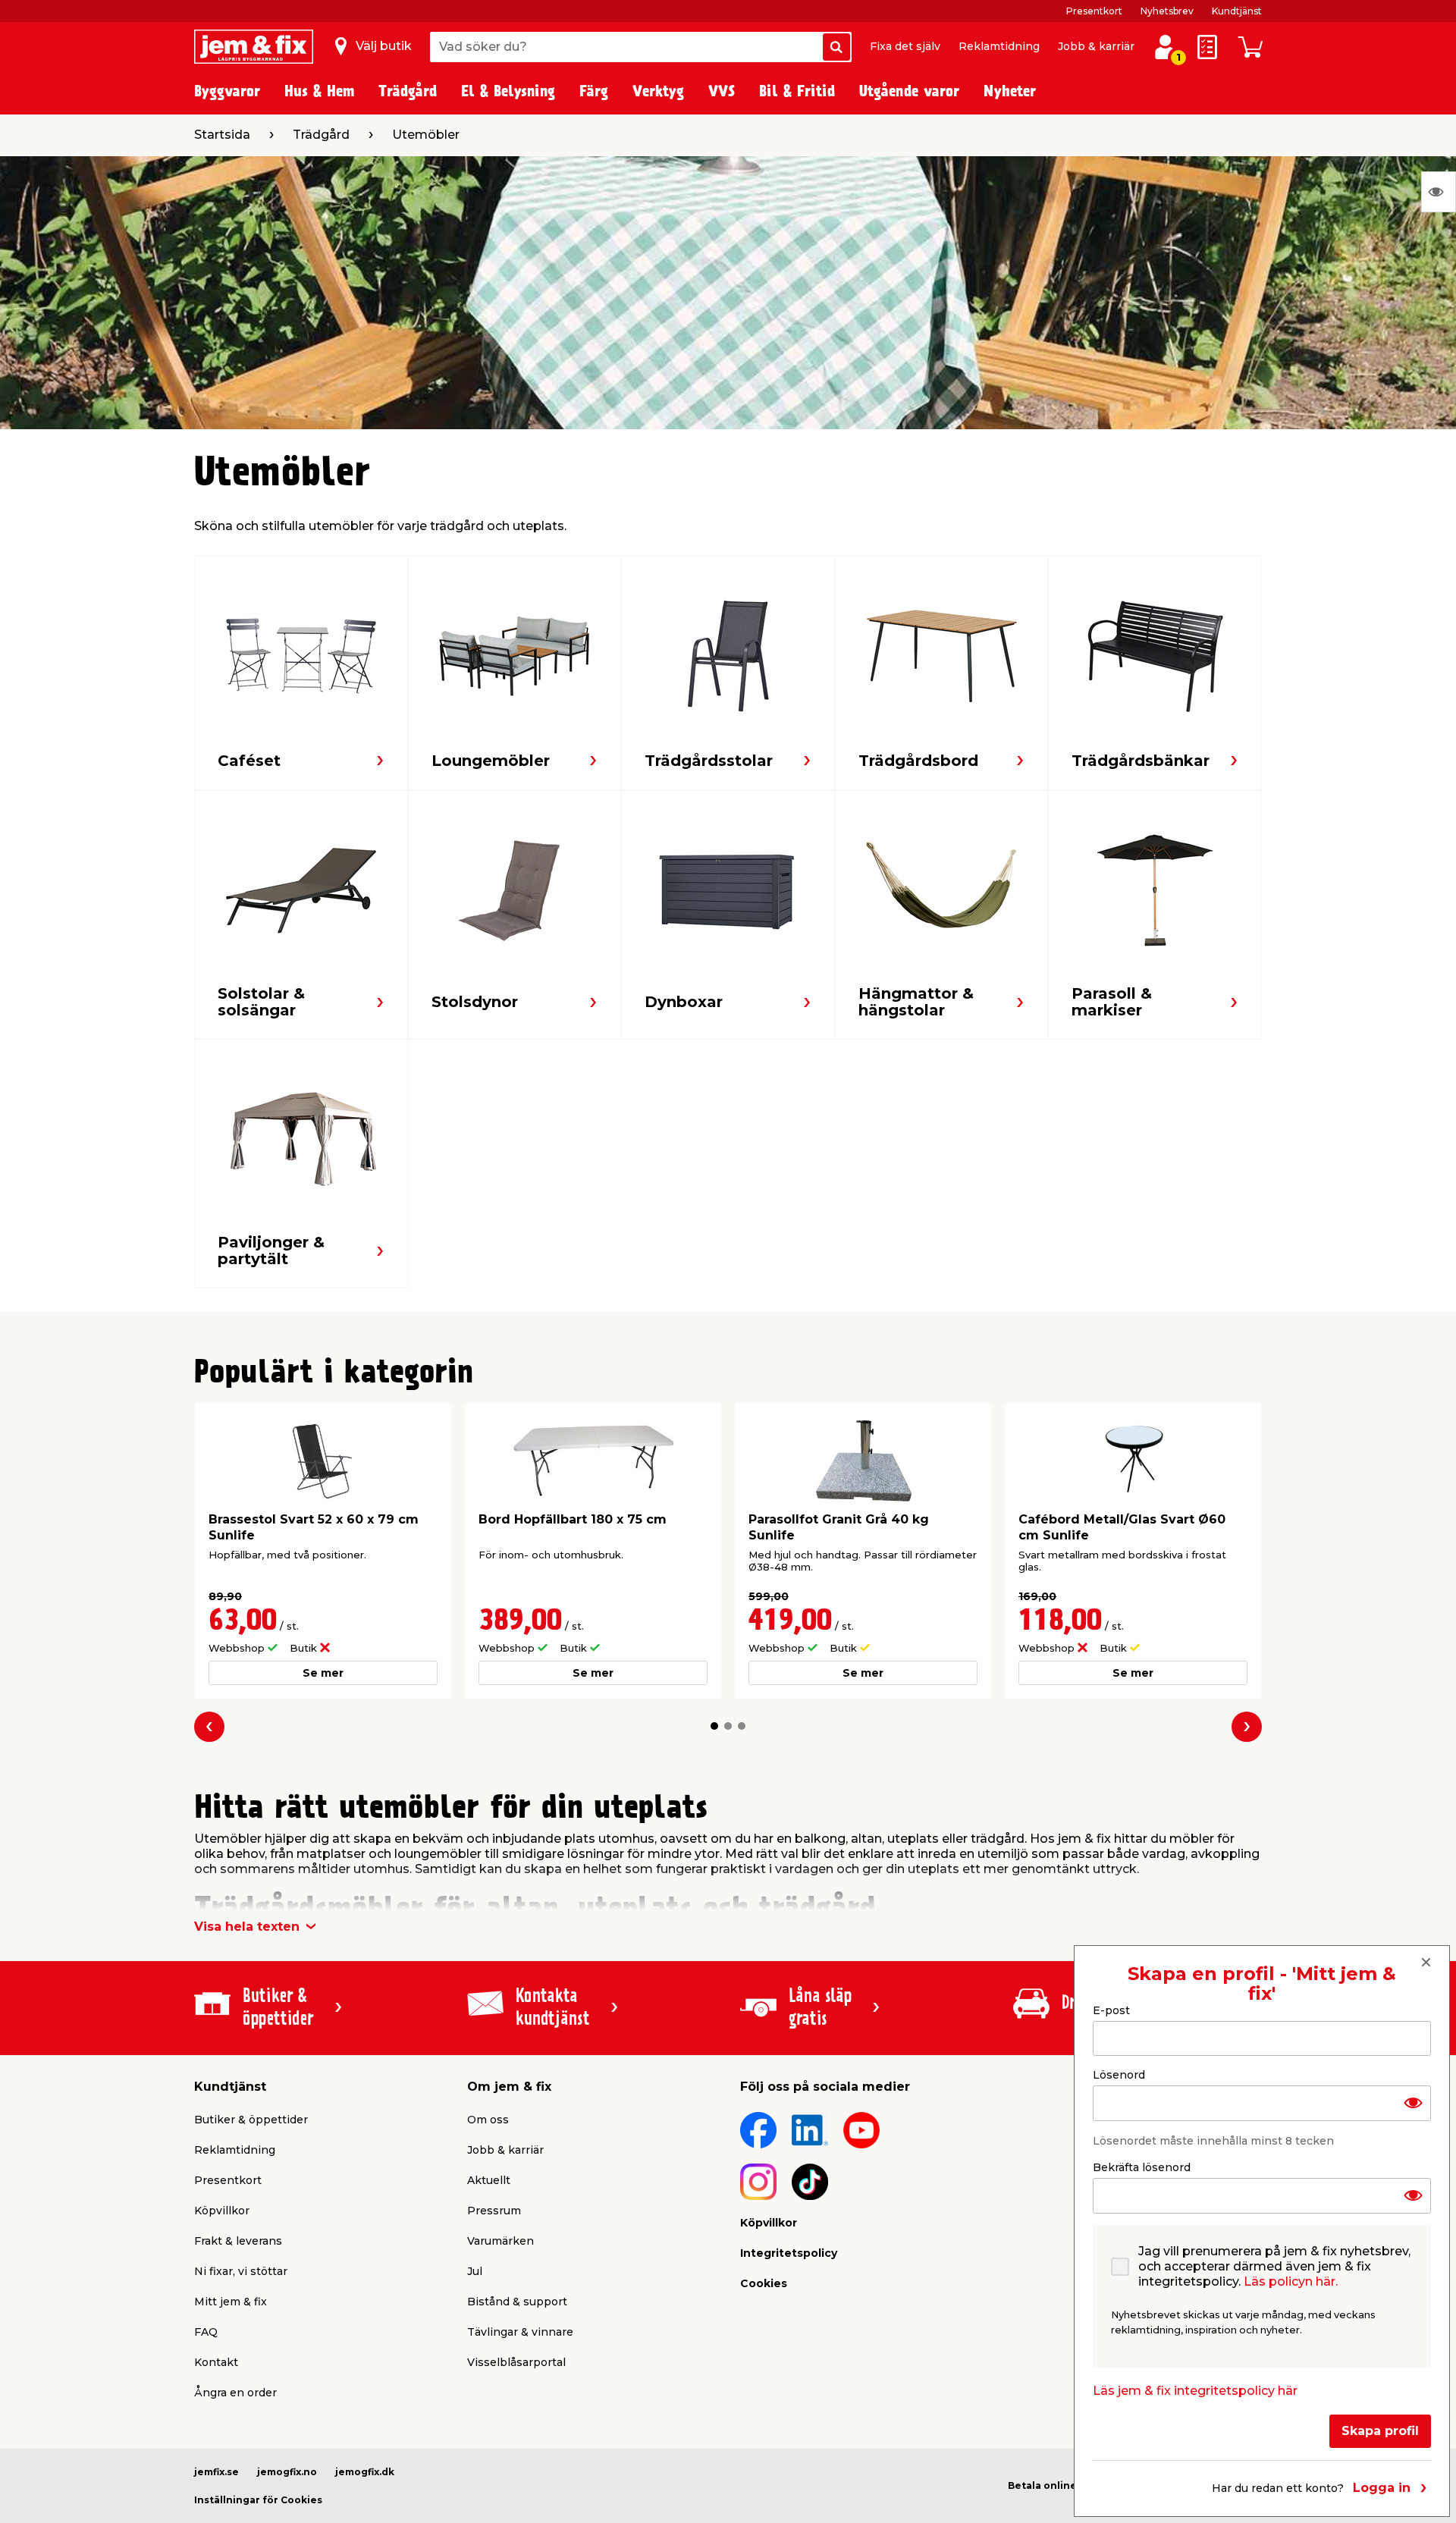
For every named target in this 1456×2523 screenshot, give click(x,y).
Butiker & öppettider (251, 2120)
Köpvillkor (222, 2211)
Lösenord (1119, 2075)
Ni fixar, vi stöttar (241, 2271)
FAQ (206, 2332)
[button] (714, 1726)
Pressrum (494, 2211)
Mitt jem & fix (231, 2302)
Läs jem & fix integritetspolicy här (1195, 2391)
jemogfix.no (287, 2472)
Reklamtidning (999, 46)
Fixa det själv (905, 46)
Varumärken (500, 2241)
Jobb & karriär (1096, 46)
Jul (475, 2271)
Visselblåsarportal (516, 2362)
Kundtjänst (1237, 11)
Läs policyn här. (1291, 2281)
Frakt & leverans (238, 2241)
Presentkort (1094, 11)
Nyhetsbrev (1167, 11)
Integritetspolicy (789, 2253)
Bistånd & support (517, 2302)
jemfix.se (217, 2472)
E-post (1111, 2010)
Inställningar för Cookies (258, 2500)
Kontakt (216, 2362)
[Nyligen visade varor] (1439, 192)
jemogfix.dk (365, 2472)
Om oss (488, 2120)
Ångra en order (235, 2393)
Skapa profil (1380, 2431)
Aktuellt (489, 2180)
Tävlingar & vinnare (520, 2332)
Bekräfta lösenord (1142, 2167)
